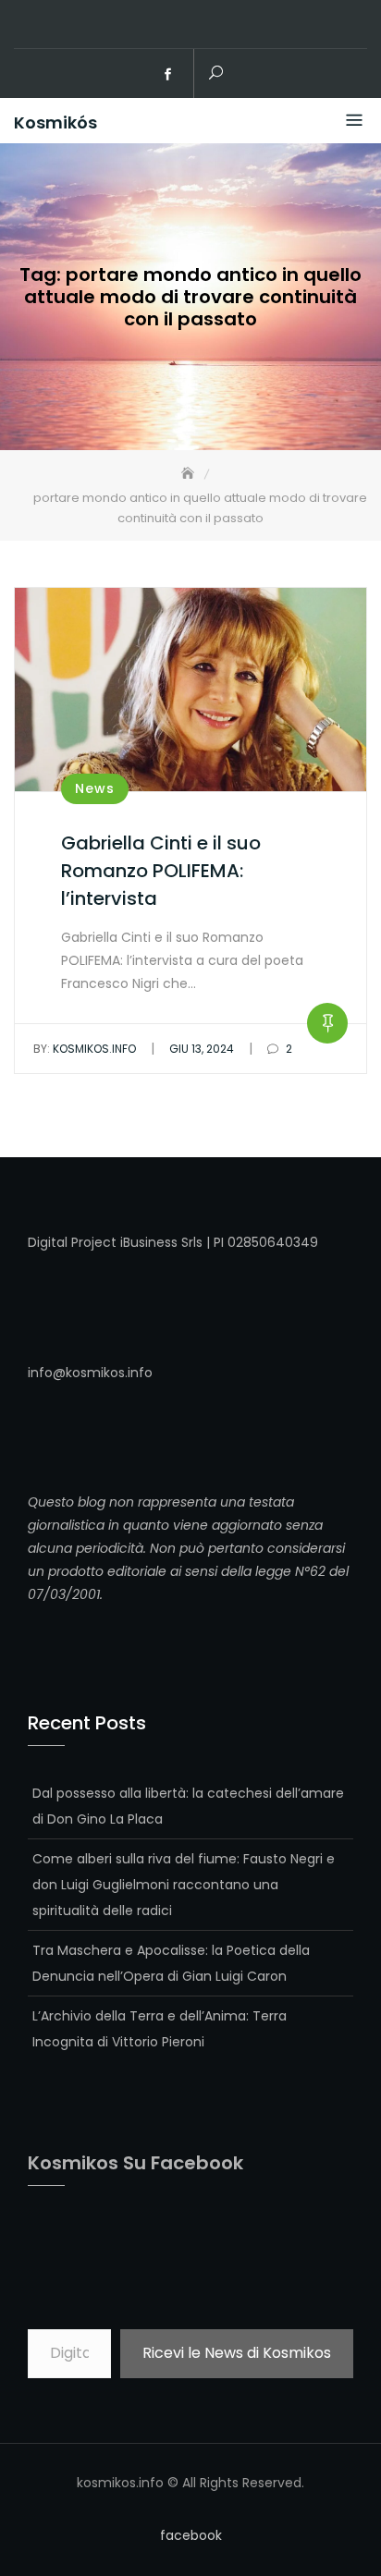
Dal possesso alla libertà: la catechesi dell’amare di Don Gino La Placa (188, 1806)
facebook (168, 75)
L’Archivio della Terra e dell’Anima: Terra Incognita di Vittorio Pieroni (160, 2029)
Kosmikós (55, 123)
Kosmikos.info (85, 1049)
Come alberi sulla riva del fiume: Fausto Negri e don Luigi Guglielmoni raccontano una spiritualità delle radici (184, 1885)
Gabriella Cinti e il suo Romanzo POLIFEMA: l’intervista (161, 871)
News (95, 788)
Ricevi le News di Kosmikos (237, 2353)
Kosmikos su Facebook (135, 2163)
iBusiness (149, 1242)
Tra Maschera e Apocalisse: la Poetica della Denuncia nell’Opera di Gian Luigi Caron (171, 1963)
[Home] (190, 474)
